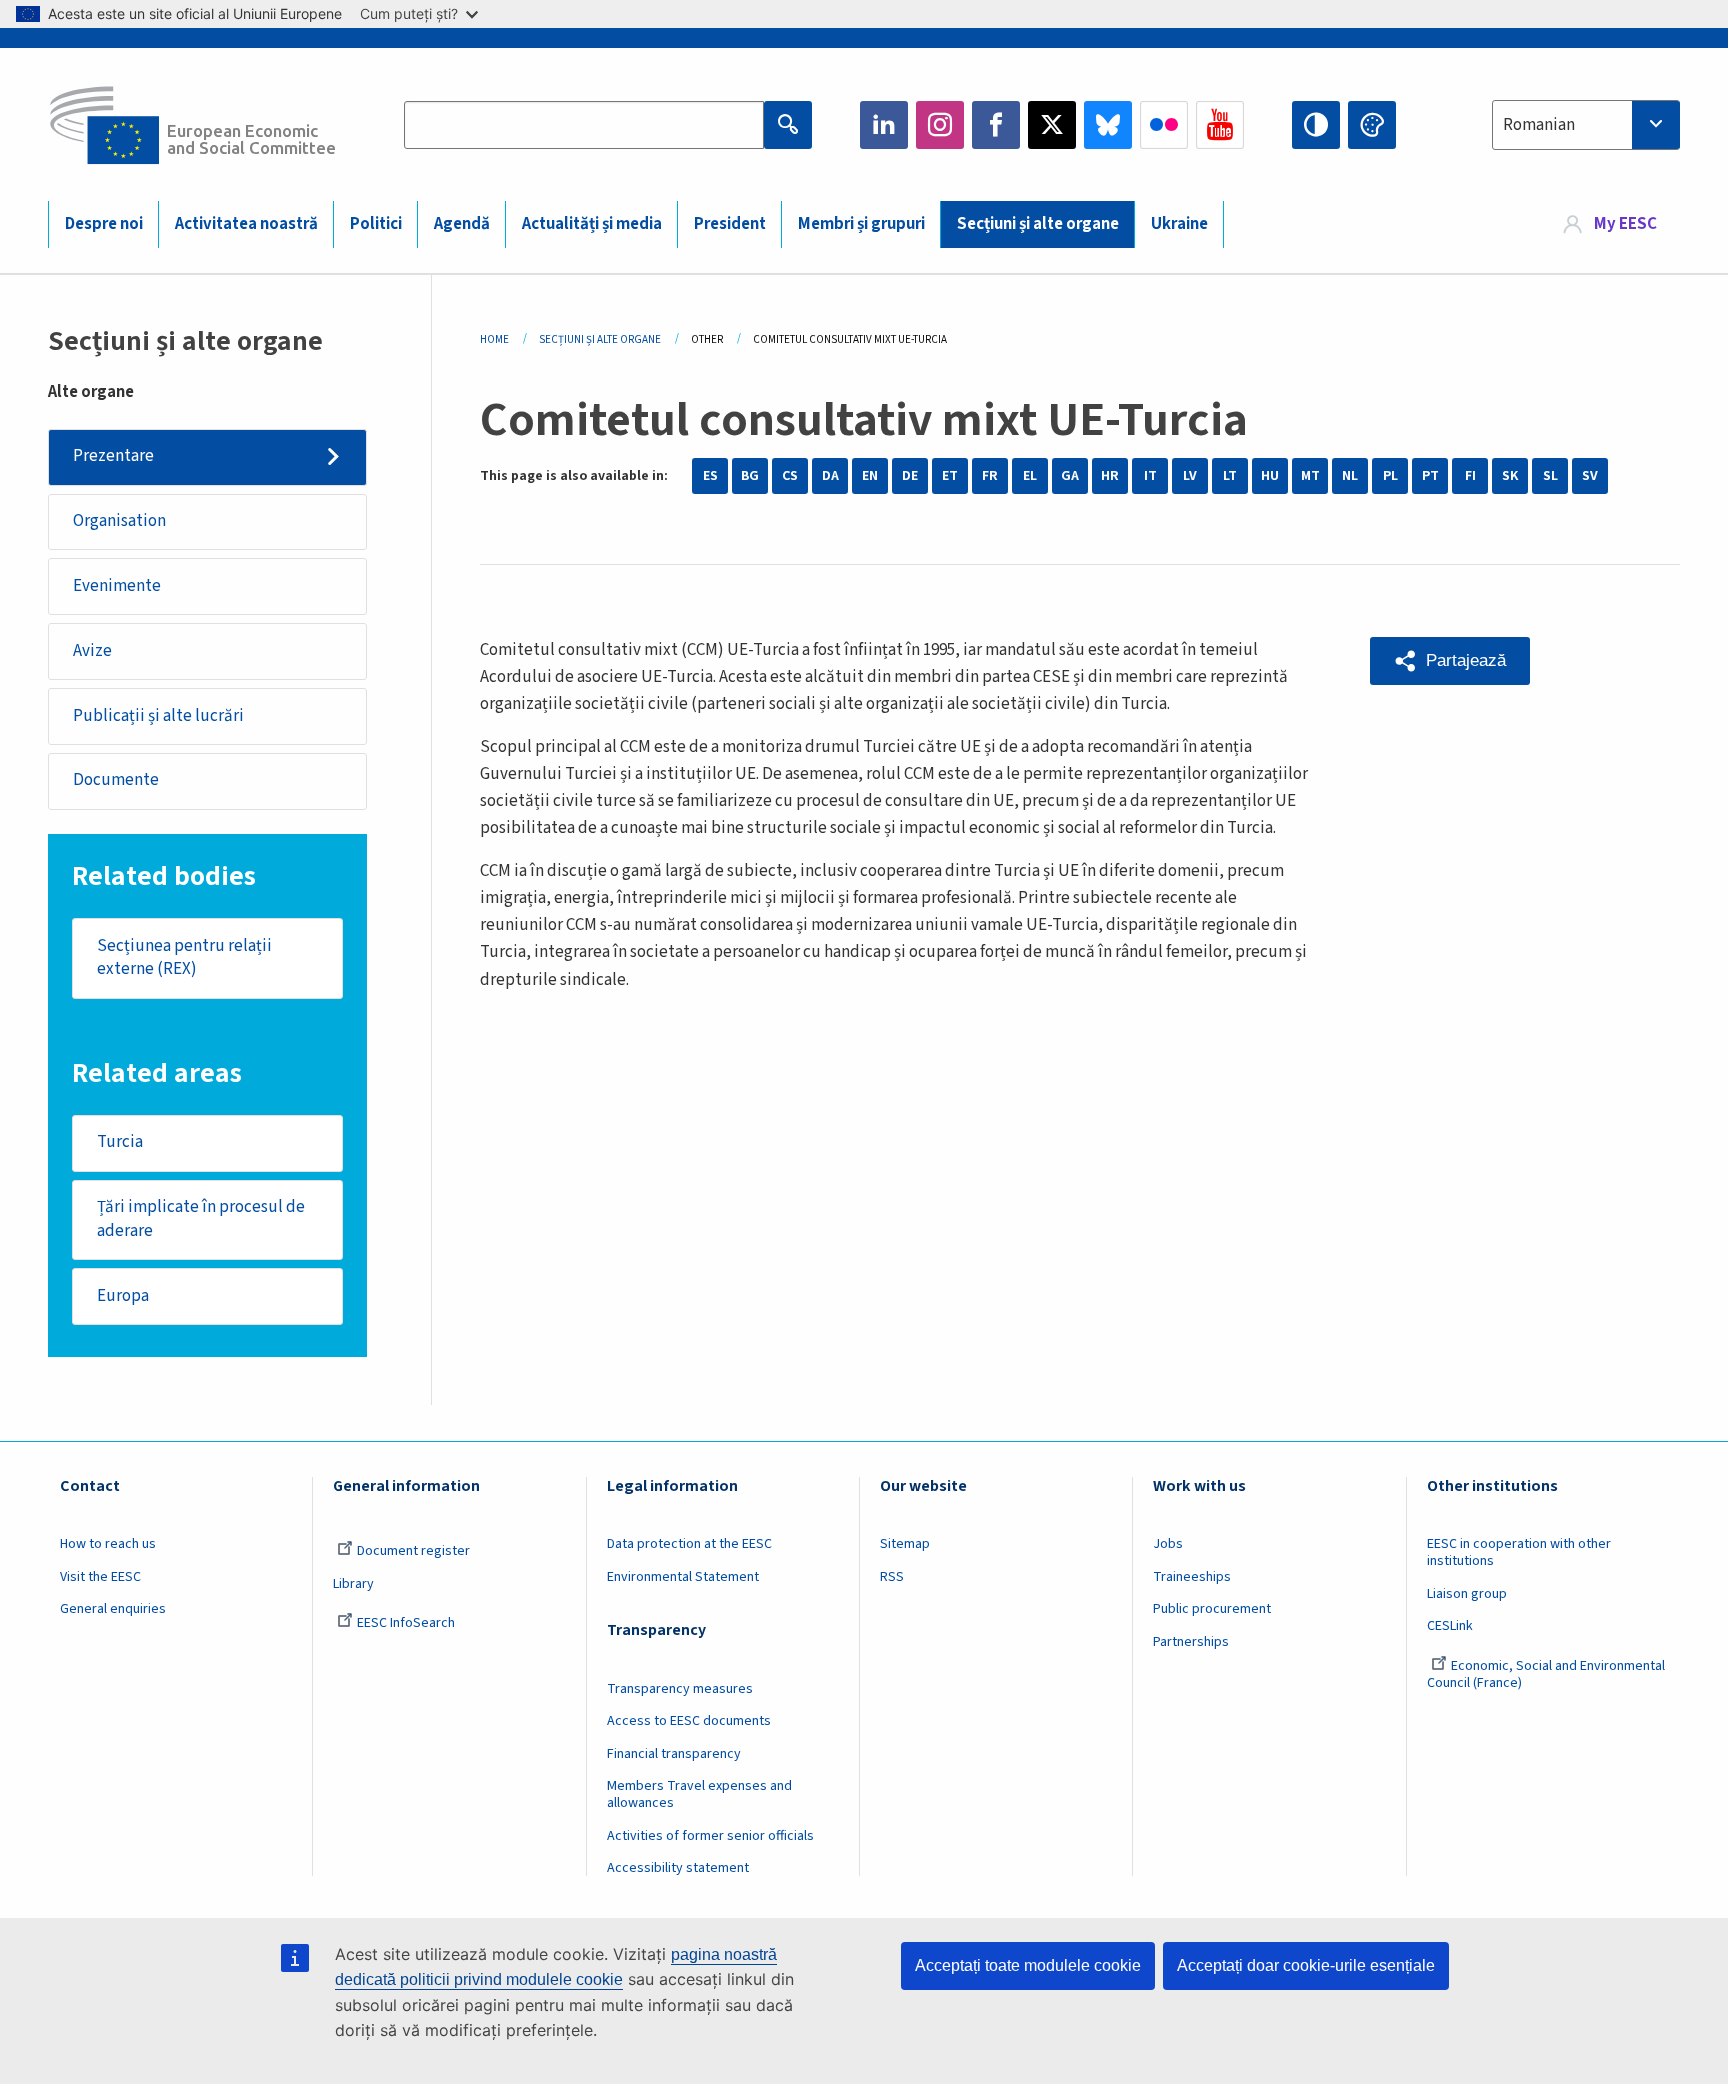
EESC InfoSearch (406, 1623)
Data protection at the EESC (689, 1544)
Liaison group (1467, 1594)
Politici (376, 224)
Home (494, 339)
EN (870, 476)
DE (910, 476)
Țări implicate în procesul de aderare (201, 1219)
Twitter (1052, 125)
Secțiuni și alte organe (1038, 224)
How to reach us (108, 1544)
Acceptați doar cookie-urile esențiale (1306, 1965)
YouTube (1220, 125)
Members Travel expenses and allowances (699, 1794)
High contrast (1316, 125)
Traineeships (1192, 1577)
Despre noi (104, 224)
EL (1030, 476)
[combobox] (1586, 125)
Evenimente (117, 586)
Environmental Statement (683, 1577)
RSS (892, 1577)
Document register (413, 1551)
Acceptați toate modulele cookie (1028, 1965)
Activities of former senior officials (710, 1836)
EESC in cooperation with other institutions (1519, 1552)
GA (1070, 476)
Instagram (940, 125)
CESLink (1450, 1626)
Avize (92, 651)
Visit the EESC (100, 1577)
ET (950, 476)
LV (1190, 476)
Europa (123, 1296)
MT (1310, 476)
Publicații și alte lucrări (158, 716)
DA (830, 476)
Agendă (462, 224)
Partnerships (1191, 1642)
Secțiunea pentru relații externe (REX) (184, 958)
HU (1270, 476)
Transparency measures (680, 1689)
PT (1430, 476)
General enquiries (113, 1609)
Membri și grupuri (861, 224)
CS (790, 476)
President (730, 224)
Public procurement (1212, 1609)
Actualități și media (592, 224)
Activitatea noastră (246, 224)
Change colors (1372, 125)
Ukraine (1179, 224)
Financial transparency (674, 1754)
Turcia (120, 1142)
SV (1590, 476)
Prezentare (113, 456)
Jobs (1168, 1544)
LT (1230, 476)
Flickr (1164, 125)
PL (1390, 476)
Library (353, 1584)
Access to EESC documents (689, 1721)
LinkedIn (884, 125)
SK (1510, 476)
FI (1470, 476)
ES (710, 476)
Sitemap (905, 1544)
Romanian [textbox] (1539, 125)
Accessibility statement (678, 1868)
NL (1350, 476)
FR (990, 476)
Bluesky (1108, 125)
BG (750, 476)
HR (1110, 476)
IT (1150, 476)
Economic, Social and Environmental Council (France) (1546, 1674)
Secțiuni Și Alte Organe (600, 339)
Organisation (119, 521)
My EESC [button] (1625, 224)
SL (1550, 476)
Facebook (996, 125)
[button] (1450, 661)
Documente (116, 780)
